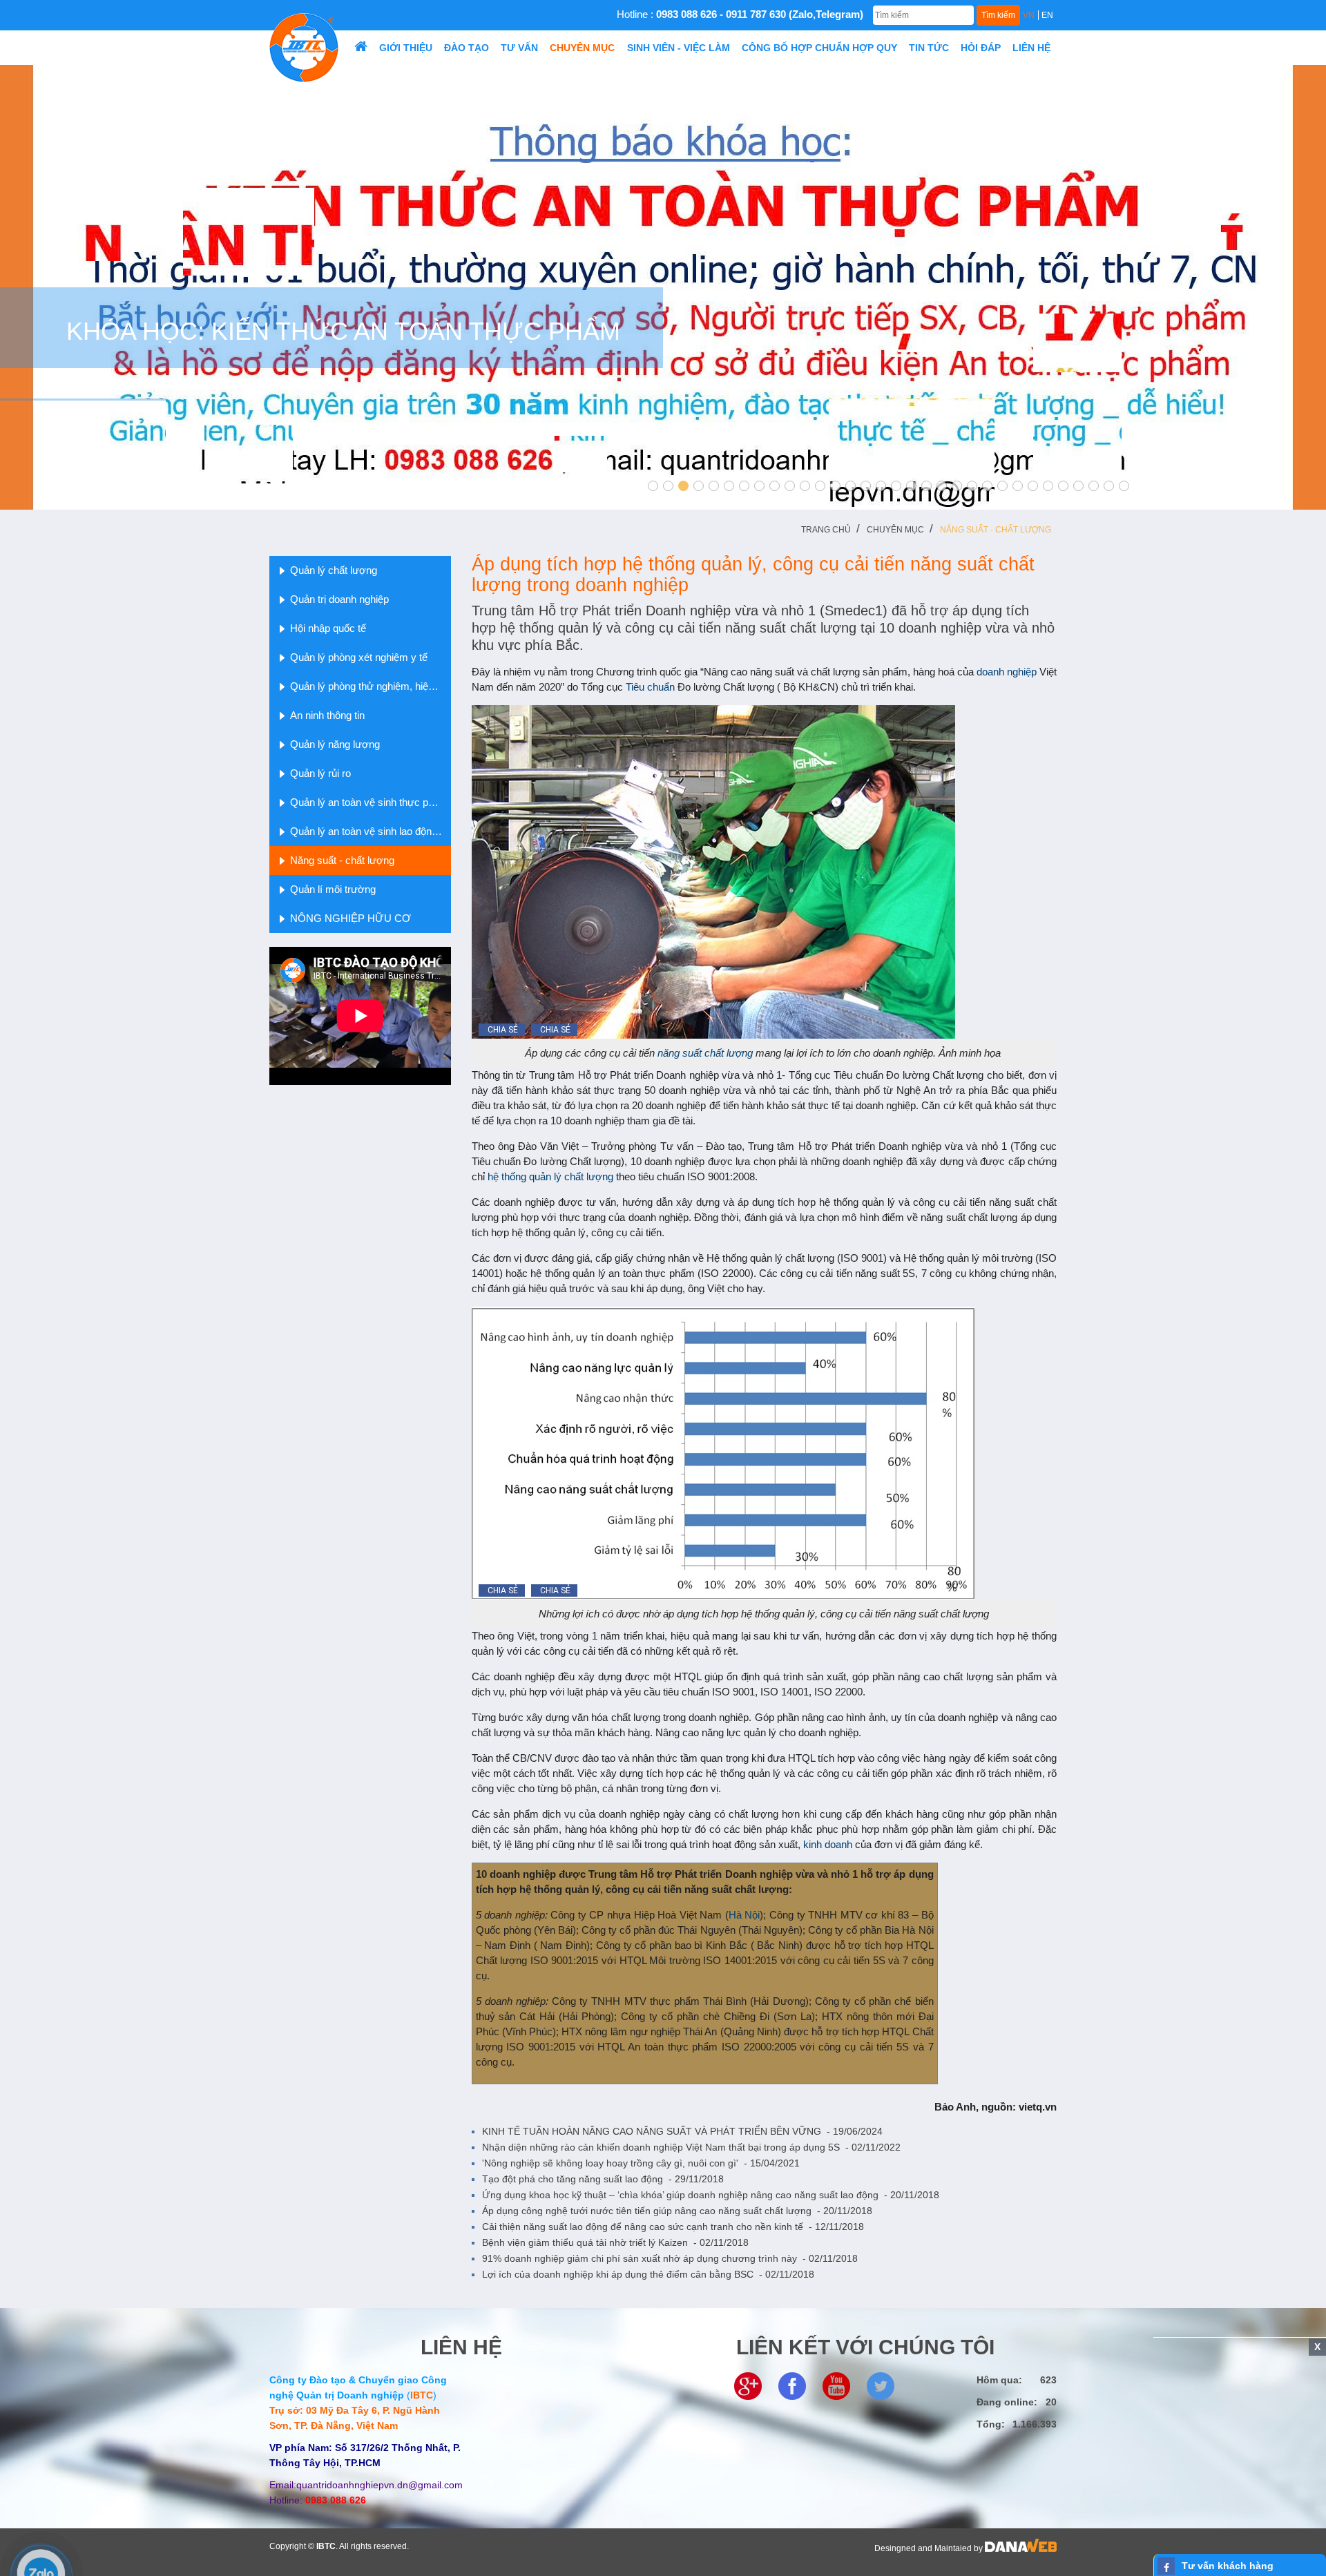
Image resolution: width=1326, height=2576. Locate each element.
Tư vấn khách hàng (1228, 2566)
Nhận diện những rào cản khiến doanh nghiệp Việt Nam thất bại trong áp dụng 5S (691, 2147)
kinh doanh (829, 1844)
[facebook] (792, 2385)
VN (1029, 15)
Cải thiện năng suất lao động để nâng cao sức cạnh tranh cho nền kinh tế (673, 2227)
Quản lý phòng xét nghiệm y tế (359, 657)
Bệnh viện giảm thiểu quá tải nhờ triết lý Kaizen (615, 2242)
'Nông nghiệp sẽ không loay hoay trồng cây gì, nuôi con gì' (641, 2163)
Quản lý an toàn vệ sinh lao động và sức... (371, 831)
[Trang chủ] (361, 48)
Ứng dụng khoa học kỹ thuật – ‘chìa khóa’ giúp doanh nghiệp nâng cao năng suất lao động (711, 2195)
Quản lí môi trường (333, 889)
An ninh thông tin (327, 715)
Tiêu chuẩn (652, 687)
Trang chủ (826, 530)
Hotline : (740, 14)
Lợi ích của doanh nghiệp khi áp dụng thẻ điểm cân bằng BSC (648, 2274)
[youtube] (836, 2385)
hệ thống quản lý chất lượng (550, 1176)
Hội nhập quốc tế (328, 628)
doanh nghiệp (1007, 672)
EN (1047, 15)
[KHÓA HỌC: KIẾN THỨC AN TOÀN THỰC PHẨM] (663, 287)
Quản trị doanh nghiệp (339, 599)
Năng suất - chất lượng (996, 530)
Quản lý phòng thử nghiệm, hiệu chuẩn (371, 686)
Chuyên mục (895, 530)
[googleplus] (748, 2385)
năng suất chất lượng (707, 1053)
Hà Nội (744, 1915)
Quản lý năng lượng (335, 744)
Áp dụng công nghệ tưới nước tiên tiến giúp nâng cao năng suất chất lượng (677, 2211)
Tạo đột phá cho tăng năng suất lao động (603, 2179)
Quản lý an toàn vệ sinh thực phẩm (369, 802)
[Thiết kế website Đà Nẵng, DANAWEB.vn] (1021, 2548)
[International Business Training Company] (304, 47)
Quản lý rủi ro (320, 773)
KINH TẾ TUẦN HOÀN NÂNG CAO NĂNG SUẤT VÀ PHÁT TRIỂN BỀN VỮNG (682, 2131)
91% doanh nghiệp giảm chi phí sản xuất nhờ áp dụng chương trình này (670, 2258)
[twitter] (881, 2385)
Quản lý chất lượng (334, 570)
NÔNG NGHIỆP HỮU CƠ (350, 918)
